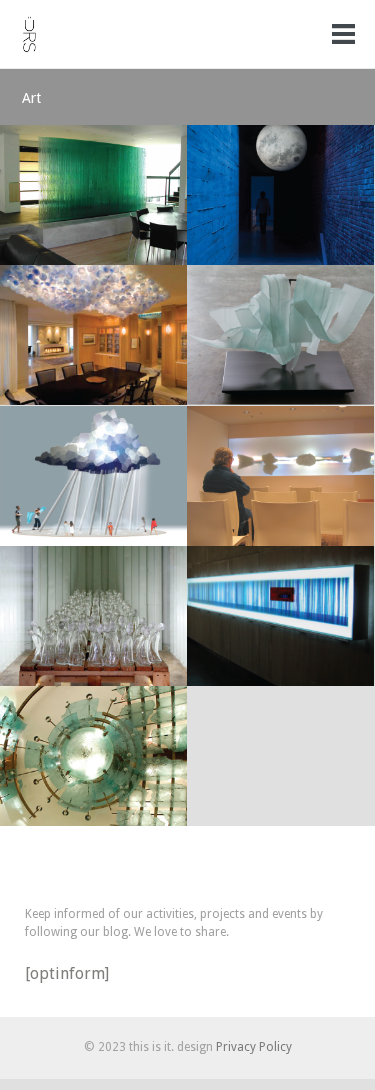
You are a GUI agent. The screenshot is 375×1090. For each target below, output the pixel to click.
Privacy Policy (254, 1047)
